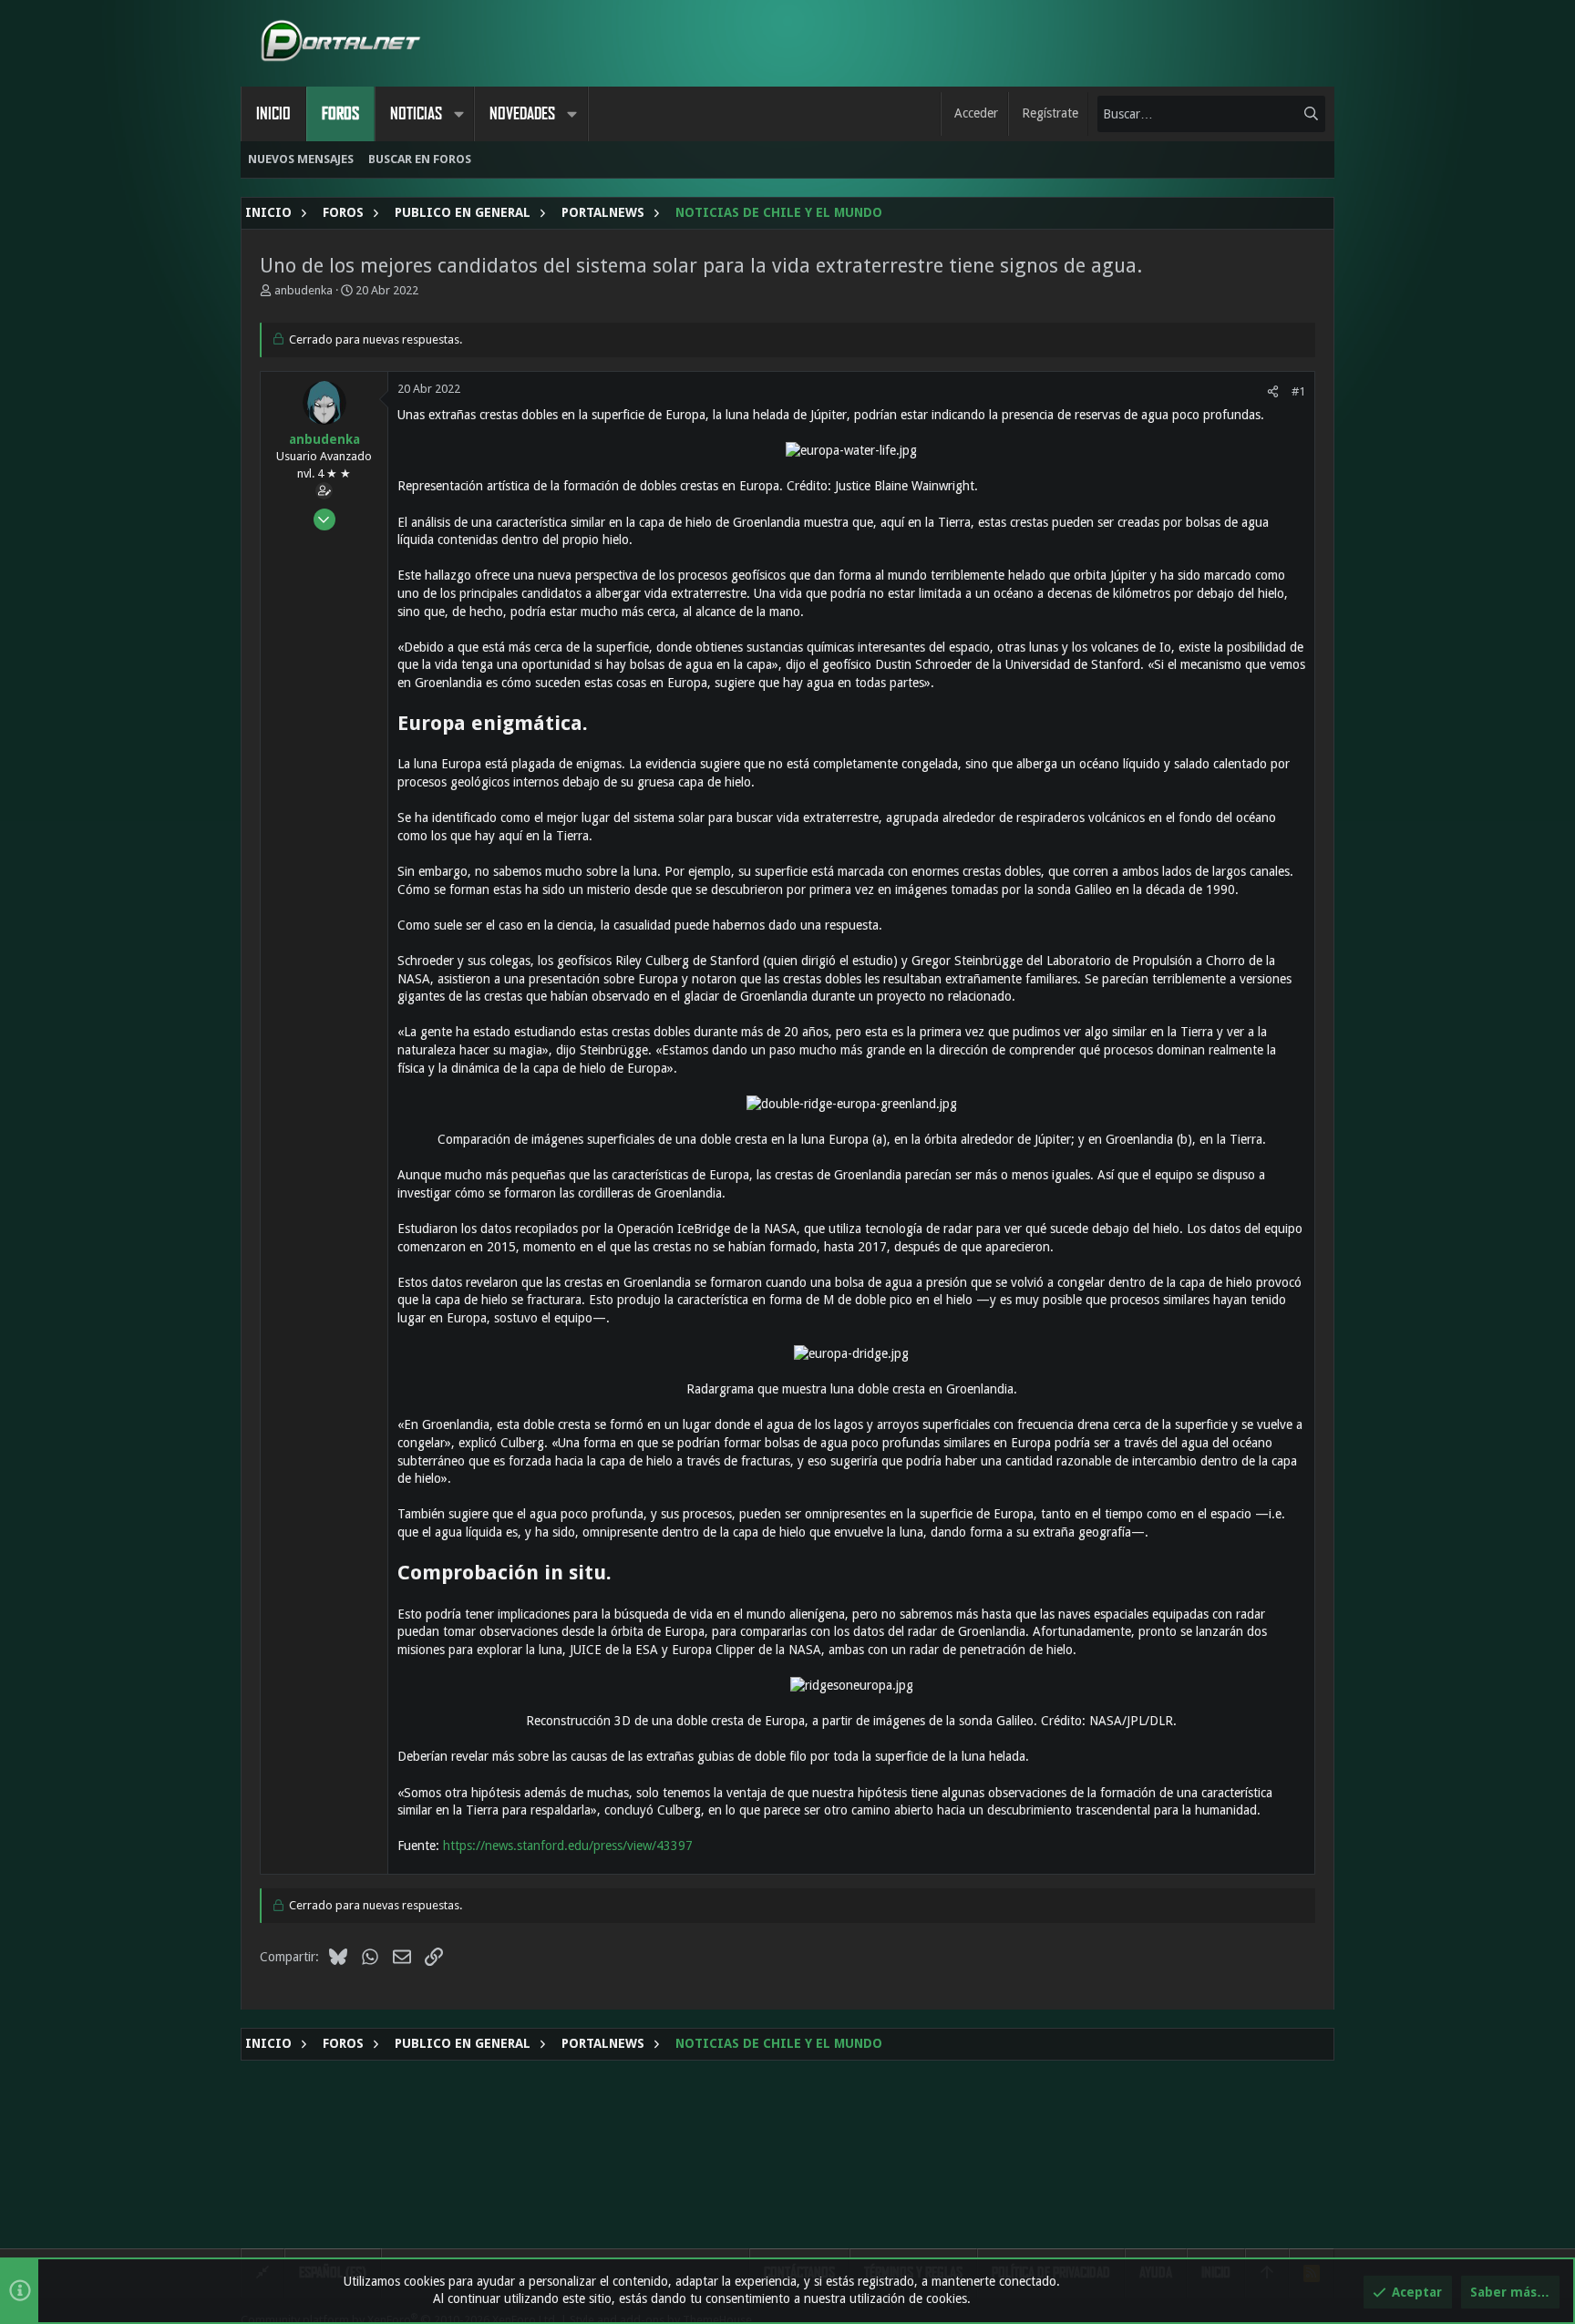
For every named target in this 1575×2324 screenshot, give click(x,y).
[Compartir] (1273, 391)
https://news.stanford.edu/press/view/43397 (568, 1846)
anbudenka (304, 290)
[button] (458, 114)
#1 (1298, 391)
